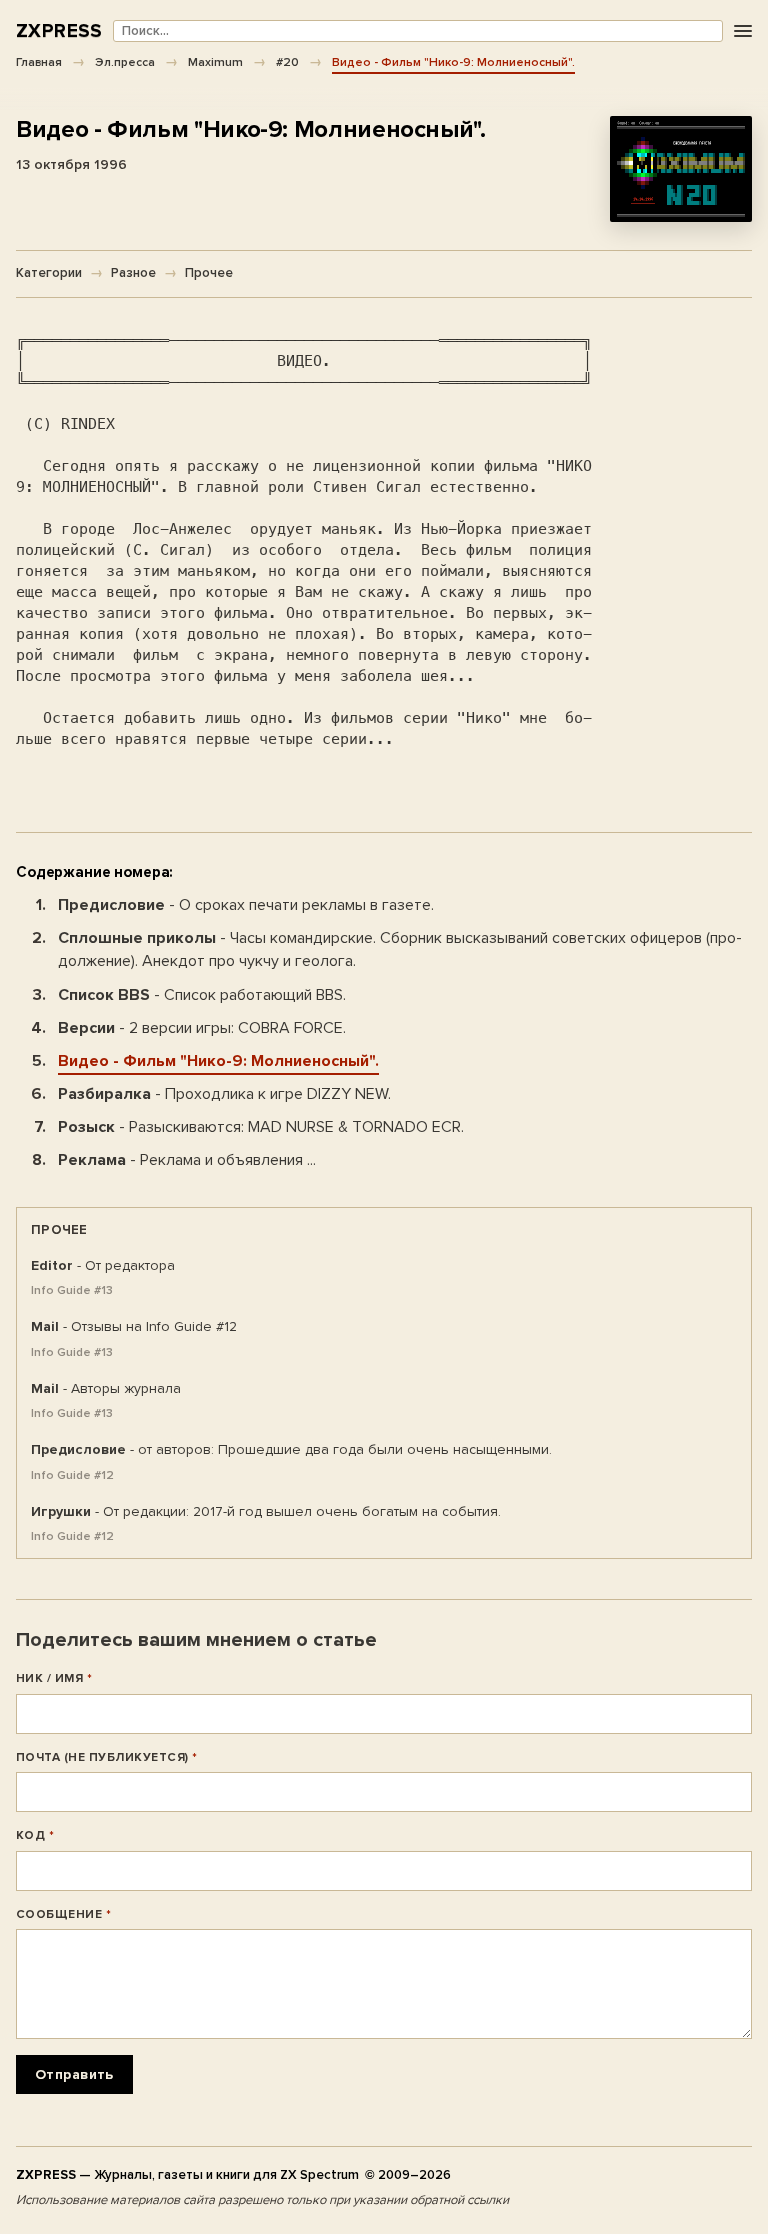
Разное (133, 273)
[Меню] (742, 31)
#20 (287, 62)
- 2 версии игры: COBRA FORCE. (202, 1028)
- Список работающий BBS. (202, 995)
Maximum (215, 62)
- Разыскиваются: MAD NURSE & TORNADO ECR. (261, 1127)
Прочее (209, 273)
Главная (39, 62)
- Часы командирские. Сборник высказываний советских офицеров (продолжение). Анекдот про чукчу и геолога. (400, 949)
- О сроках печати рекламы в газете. (246, 905)
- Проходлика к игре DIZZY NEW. (224, 1094)
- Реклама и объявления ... (187, 1160)
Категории (49, 273)
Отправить (74, 2074)
